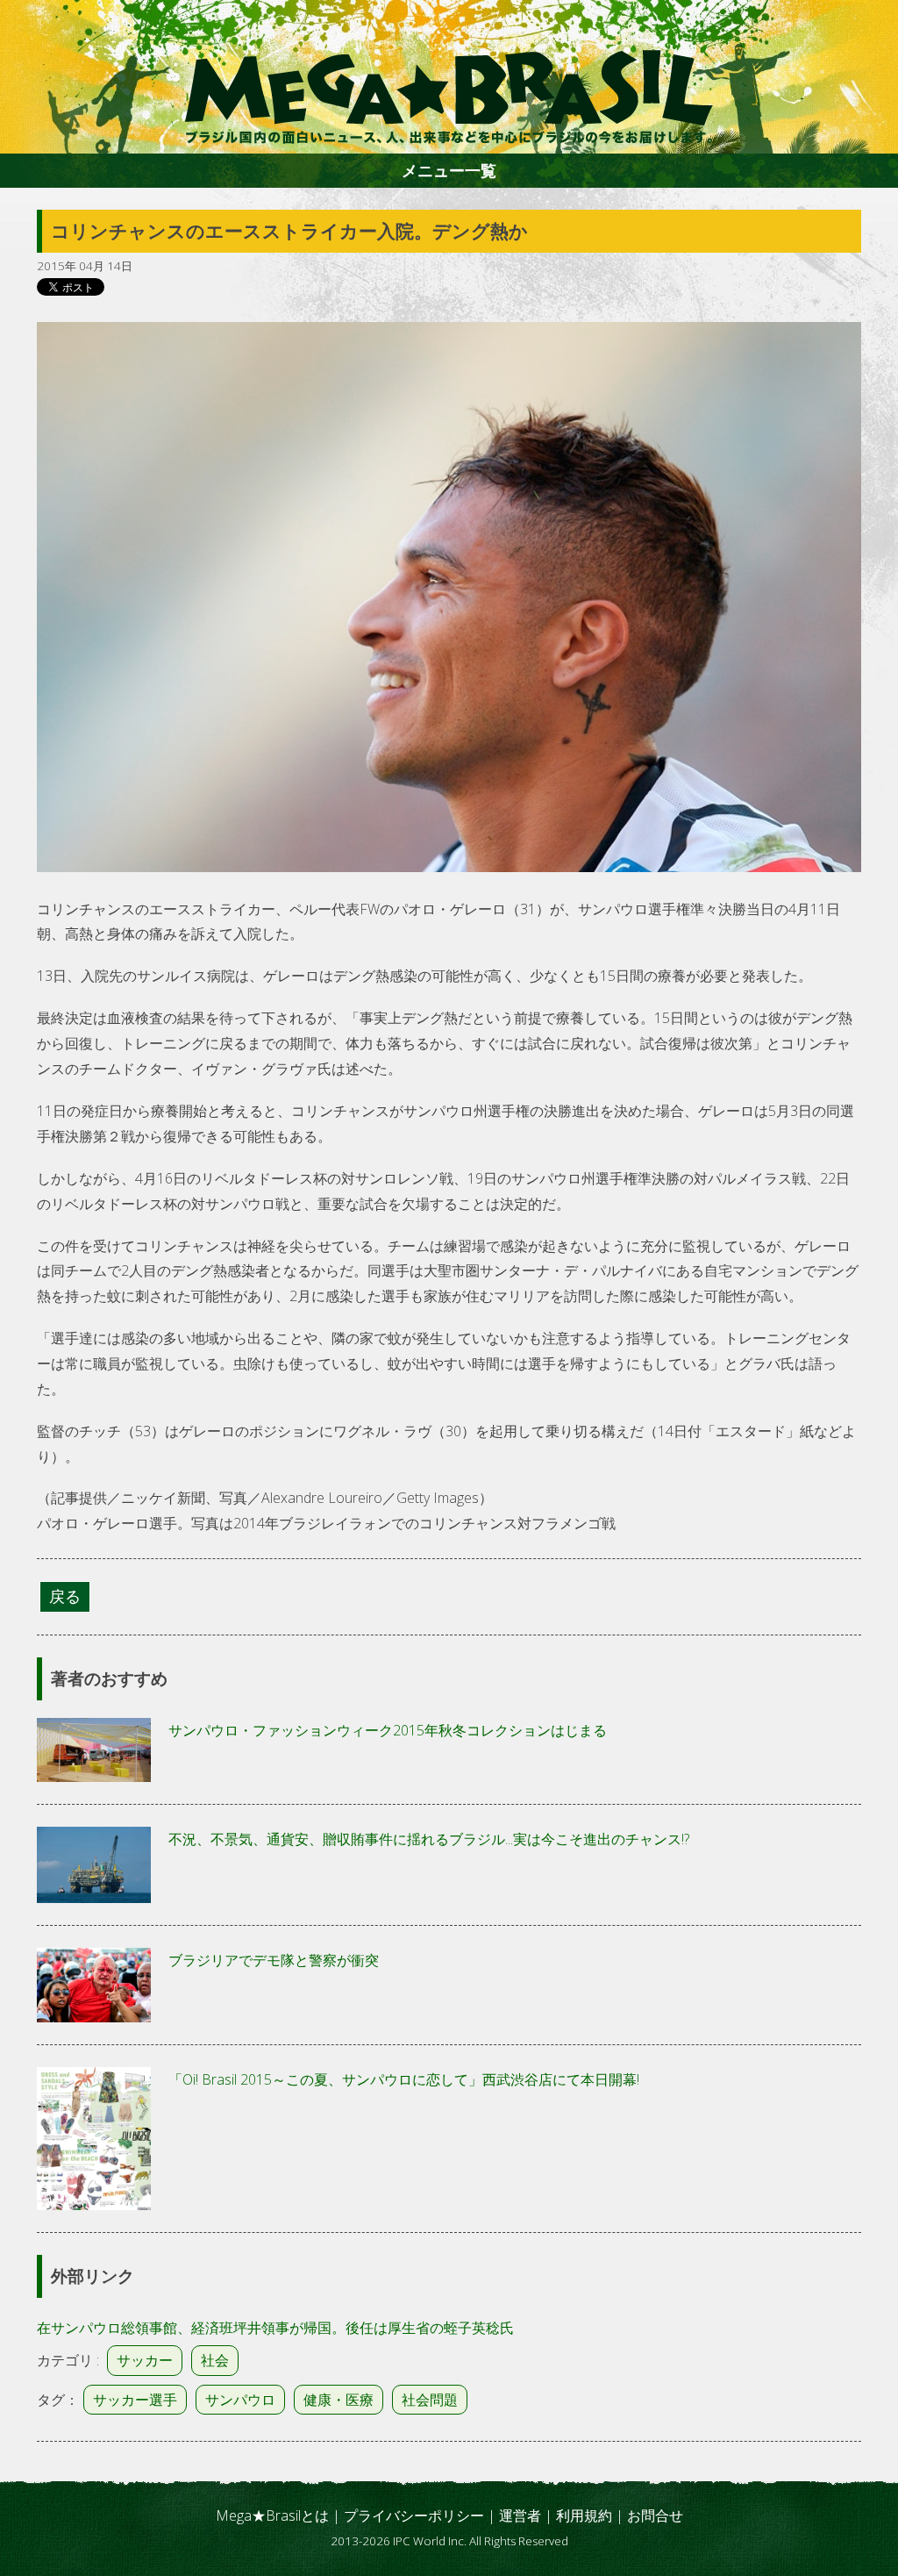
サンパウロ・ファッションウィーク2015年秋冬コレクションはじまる (388, 1730)
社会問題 (430, 2400)
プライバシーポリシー (414, 2515)
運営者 (520, 2515)
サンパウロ (240, 2400)
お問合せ (655, 2515)
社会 (215, 2360)
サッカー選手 (135, 2400)
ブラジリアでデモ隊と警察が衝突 (274, 1960)
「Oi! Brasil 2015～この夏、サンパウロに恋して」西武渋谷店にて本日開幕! (404, 2079)
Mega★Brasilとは (272, 2515)
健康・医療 (339, 2400)
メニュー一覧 (449, 170)
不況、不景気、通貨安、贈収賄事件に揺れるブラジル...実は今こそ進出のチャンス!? (429, 1839)
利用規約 (584, 2515)
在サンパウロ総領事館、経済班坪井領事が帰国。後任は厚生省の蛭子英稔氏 (275, 2328)
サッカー (145, 2360)
